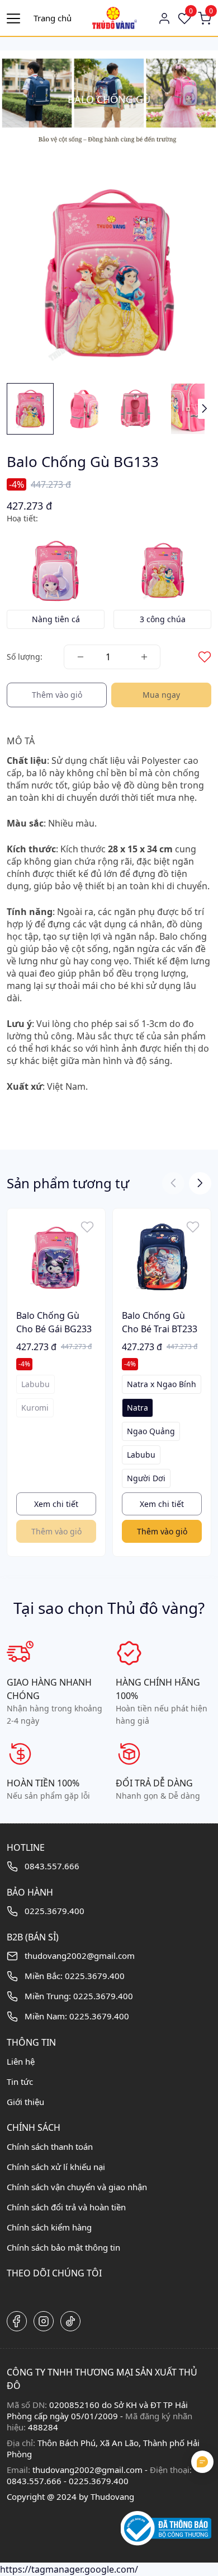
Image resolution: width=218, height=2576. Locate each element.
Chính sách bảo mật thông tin (63, 2247)
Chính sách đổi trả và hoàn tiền (66, 2207)
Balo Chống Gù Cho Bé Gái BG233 (54, 1322)
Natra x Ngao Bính (162, 1384)
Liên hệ (21, 2061)
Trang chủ (53, 18)
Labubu (141, 1455)
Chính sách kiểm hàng (49, 2227)
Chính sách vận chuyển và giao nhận (77, 2187)
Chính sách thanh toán (50, 2146)
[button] (205, 409)
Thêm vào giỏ (162, 1531)
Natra (138, 1408)
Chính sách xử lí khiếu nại (56, 2167)
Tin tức (20, 2082)
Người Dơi (146, 1478)
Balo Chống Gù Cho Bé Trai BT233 (160, 1322)
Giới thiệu (25, 2102)
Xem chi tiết (56, 1504)
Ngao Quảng (151, 1431)
